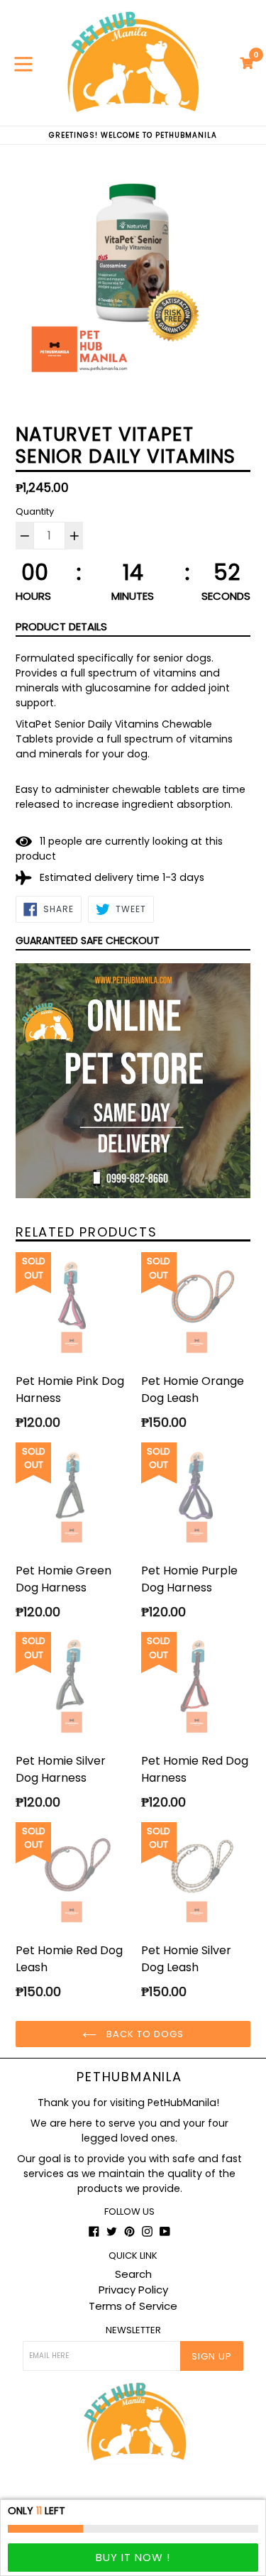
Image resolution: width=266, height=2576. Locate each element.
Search (133, 2274)
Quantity (35, 511)
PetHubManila (129, 2077)
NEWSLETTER (133, 2330)
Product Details (61, 626)
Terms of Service (133, 2306)
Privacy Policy (133, 2290)
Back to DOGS (144, 2034)
